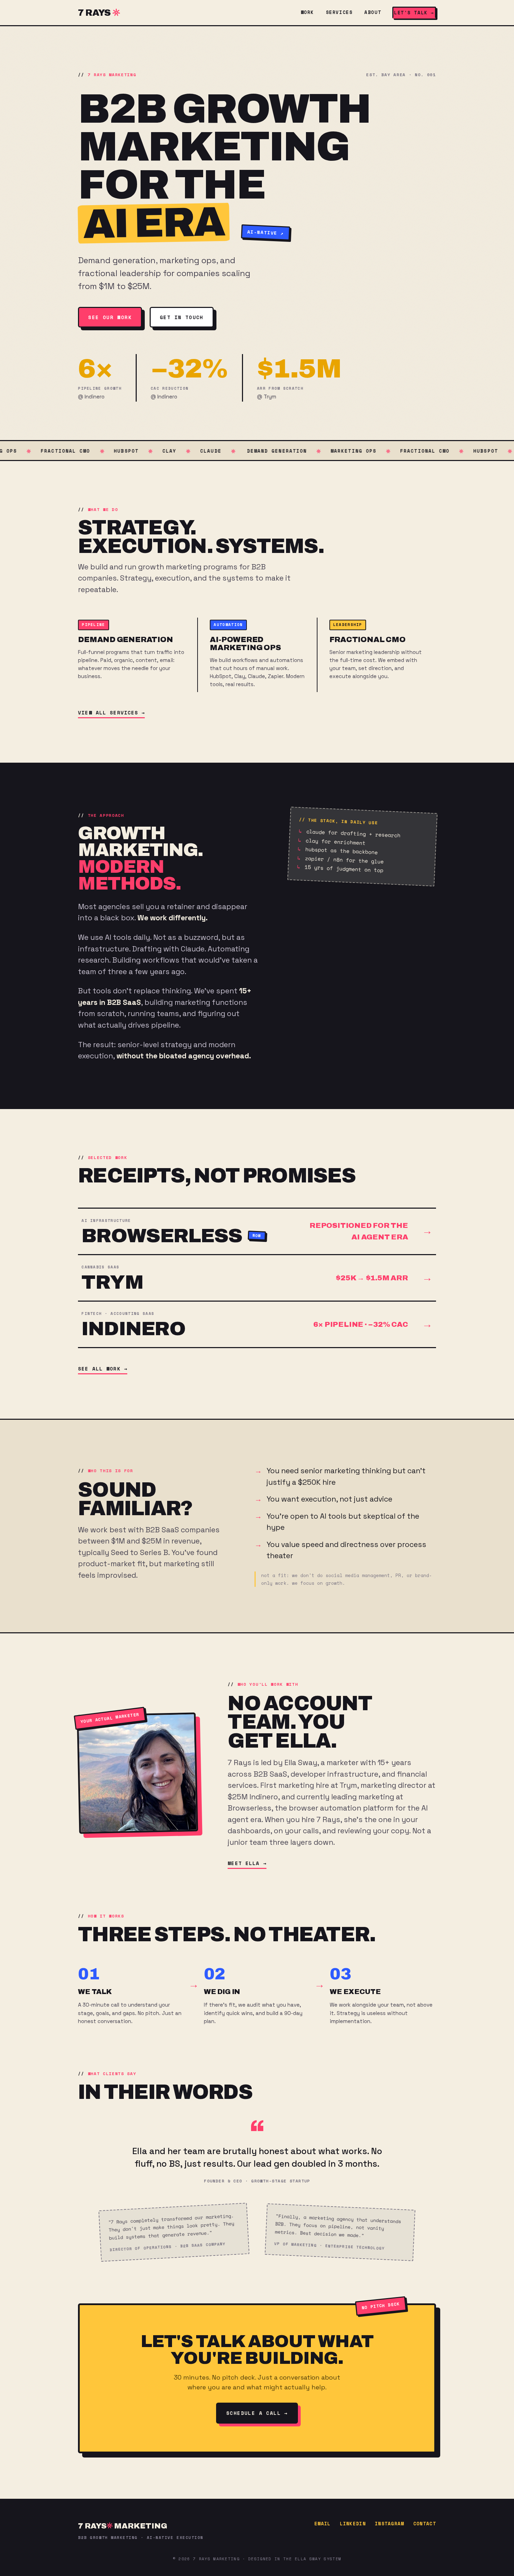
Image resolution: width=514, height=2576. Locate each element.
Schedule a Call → (257, 2413)
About (373, 12)
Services (339, 12)
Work (307, 12)
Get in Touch (182, 317)
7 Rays (94, 13)
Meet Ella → (247, 1863)
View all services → (111, 713)
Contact (425, 2524)
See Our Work (110, 317)
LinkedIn (353, 2524)
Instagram (390, 2524)
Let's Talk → (414, 13)
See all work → (103, 1369)
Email (323, 2524)
